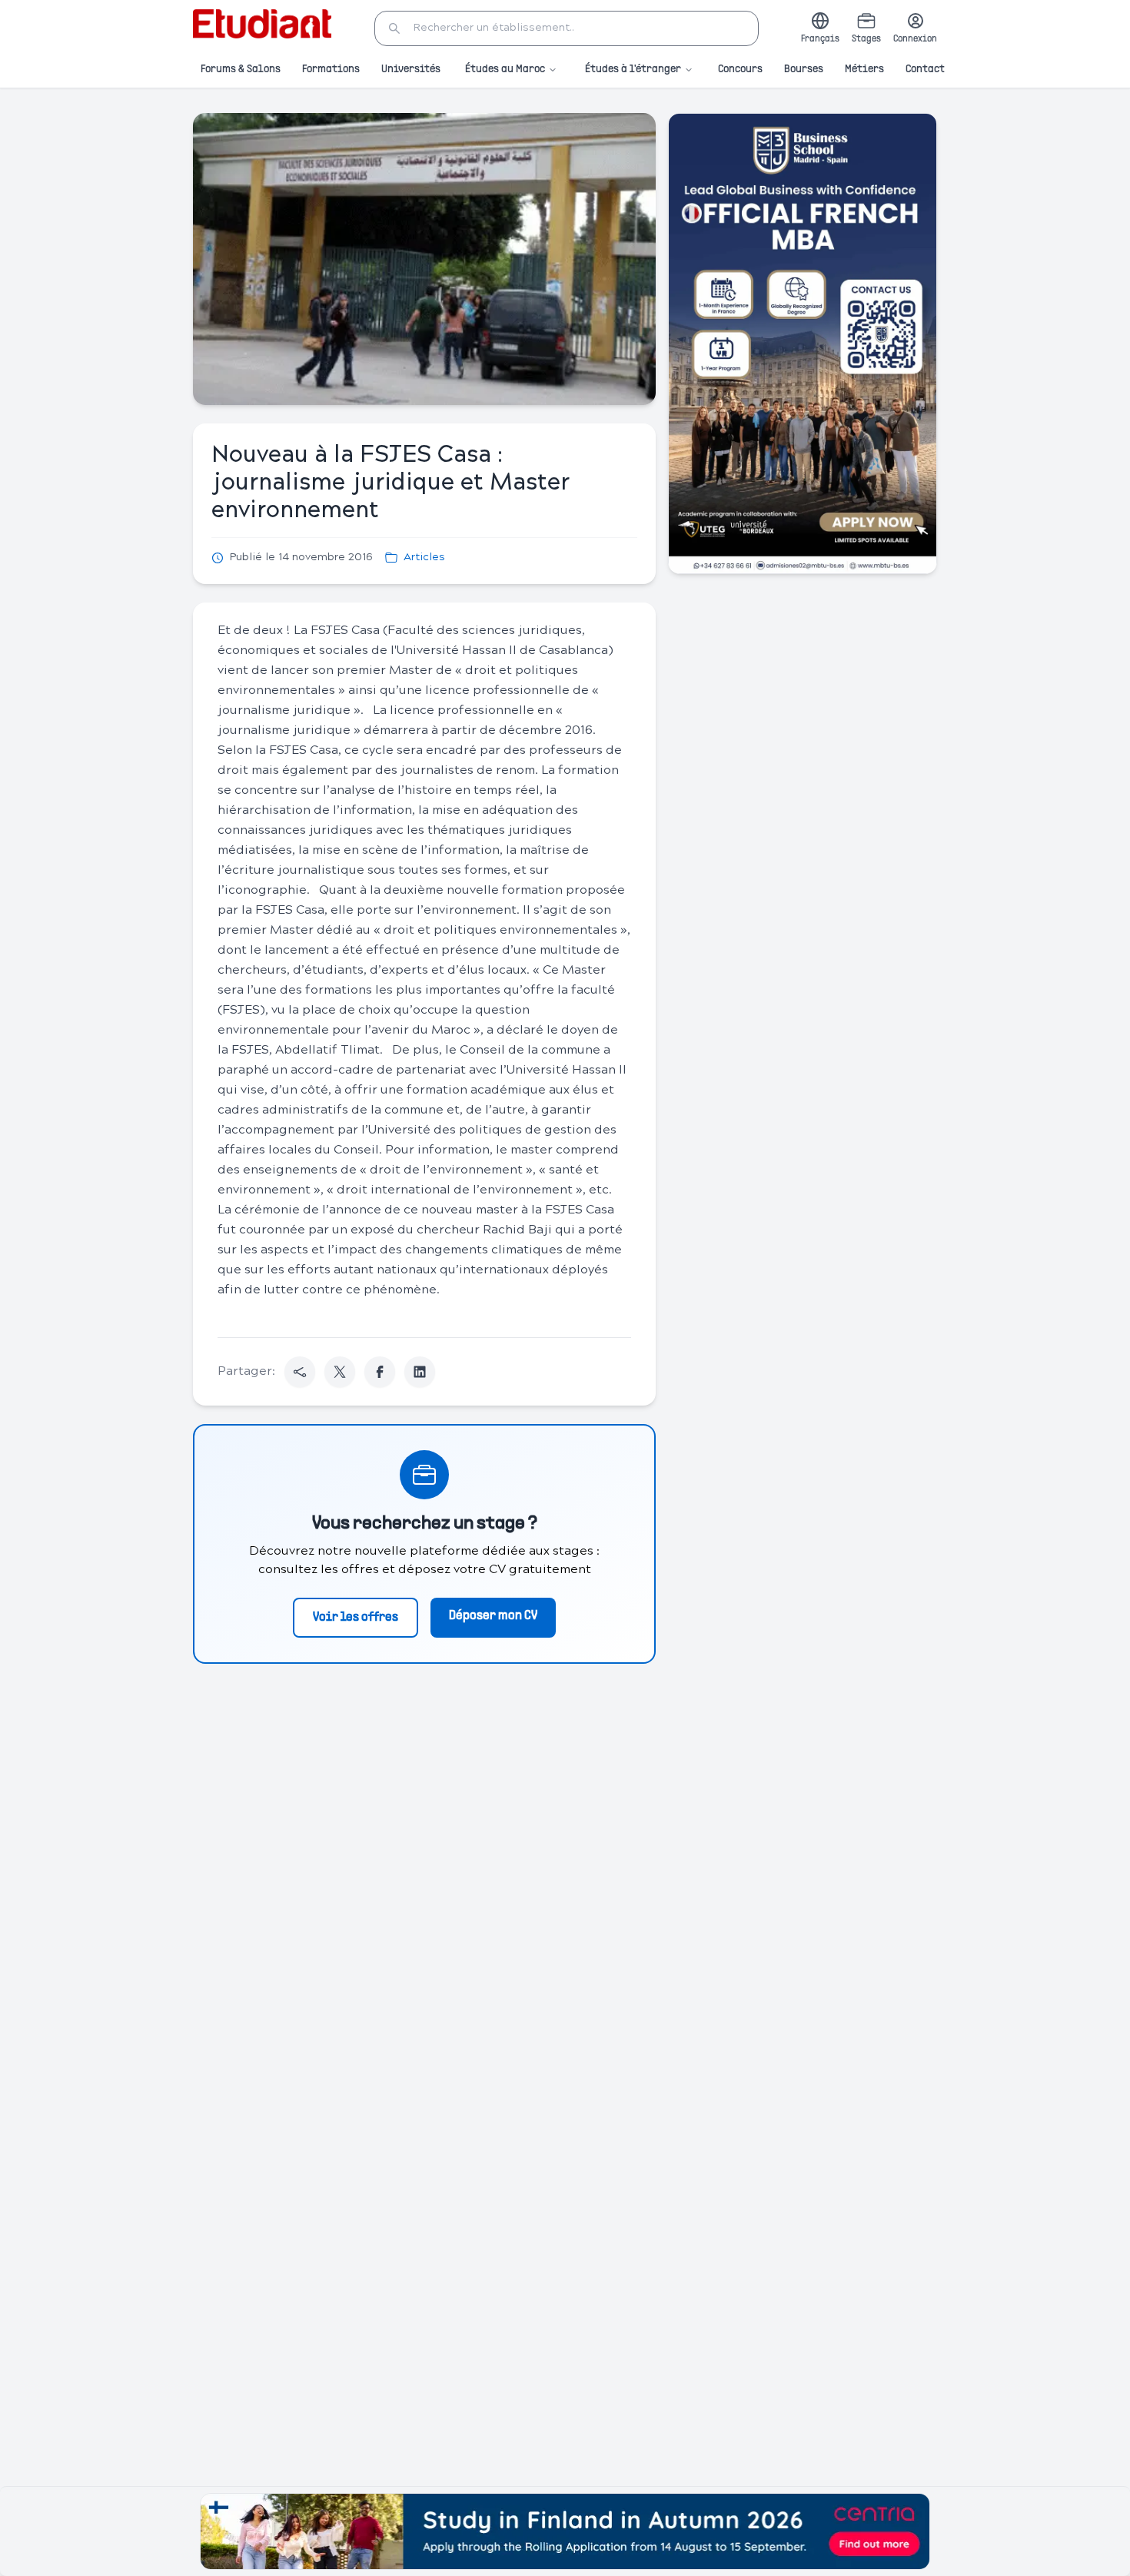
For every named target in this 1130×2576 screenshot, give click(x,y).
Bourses (804, 70)
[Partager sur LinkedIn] (420, 1372)
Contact (925, 70)
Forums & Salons (241, 70)
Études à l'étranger (633, 70)
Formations (331, 70)
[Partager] (300, 1372)
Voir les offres (356, 1618)
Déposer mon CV (493, 1616)
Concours (740, 70)
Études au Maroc (505, 70)
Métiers (864, 70)
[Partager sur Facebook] (380, 1372)
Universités (411, 70)
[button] (567, 28)
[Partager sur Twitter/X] (340, 1372)
